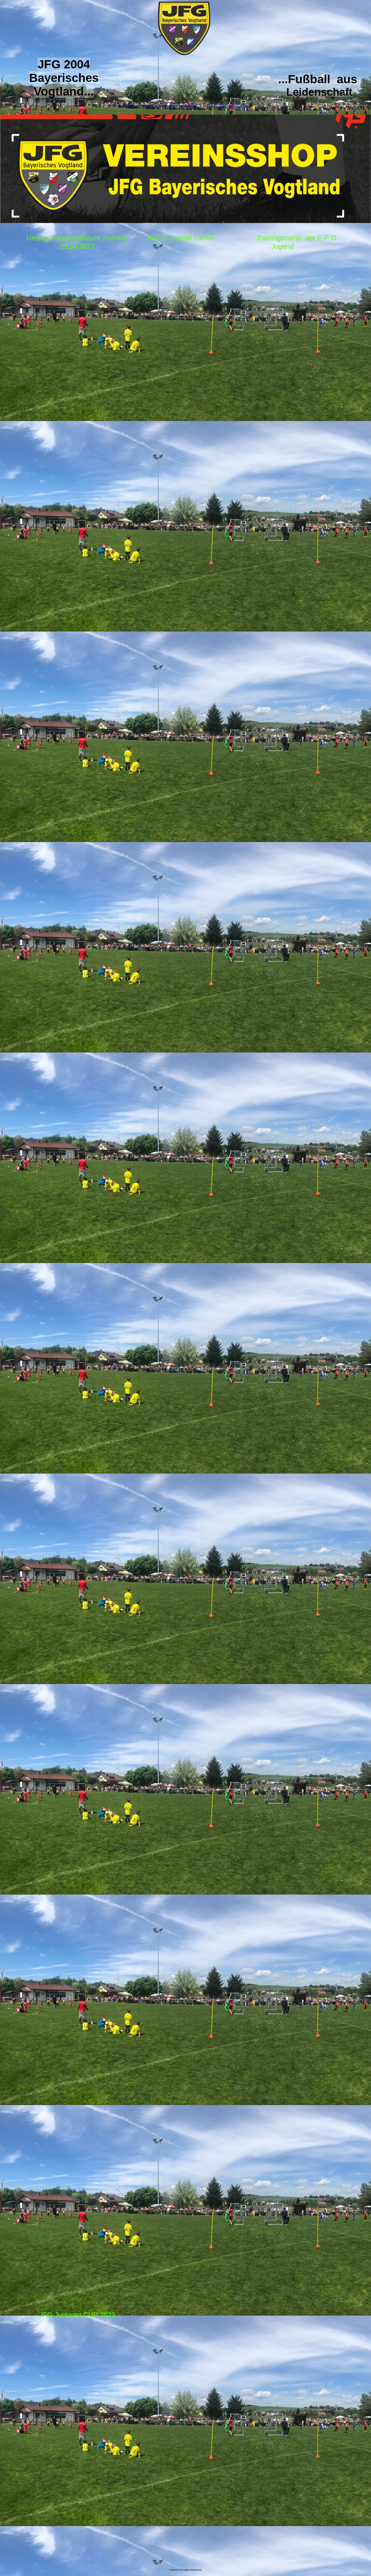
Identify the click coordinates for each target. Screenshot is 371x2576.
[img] (185, 29)
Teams (148, 106)
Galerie (190, 106)
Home (128, 106)
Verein (170, 106)
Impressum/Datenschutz (228, 106)
